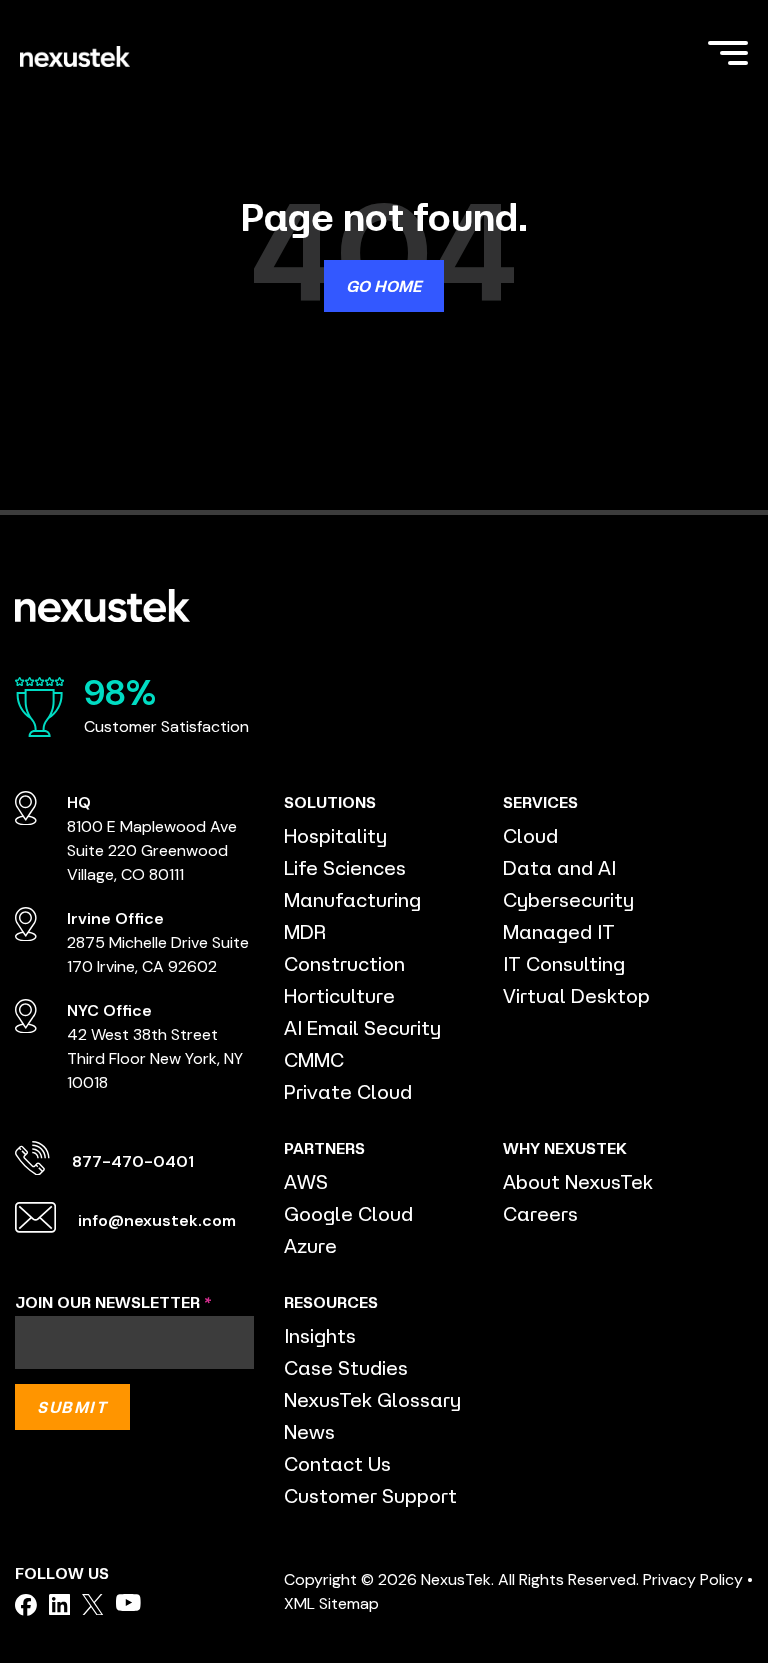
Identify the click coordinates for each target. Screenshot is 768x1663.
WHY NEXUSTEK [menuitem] (565, 1148)
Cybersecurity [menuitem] (568, 899)
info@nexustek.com (157, 1220)
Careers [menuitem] (540, 1213)
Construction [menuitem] (344, 963)
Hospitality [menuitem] (335, 835)
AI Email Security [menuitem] (362, 1027)
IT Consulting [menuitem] (564, 963)
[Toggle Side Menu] (728, 51)
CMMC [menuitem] (314, 1059)
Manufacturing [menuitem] (352, 899)
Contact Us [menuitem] (337, 1463)
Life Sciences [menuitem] (345, 867)
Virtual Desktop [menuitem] (576, 995)
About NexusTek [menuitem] (578, 1181)
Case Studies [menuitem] (346, 1367)
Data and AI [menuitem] (559, 867)
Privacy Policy (693, 1579)
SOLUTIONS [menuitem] (330, 802)
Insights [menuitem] (320, 1335)
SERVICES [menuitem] (540, 802)
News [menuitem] (309, 1431)
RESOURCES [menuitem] (331, 1302)
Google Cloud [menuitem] (348, 1213)
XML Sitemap (331, 1603)
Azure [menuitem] (310, 1245)
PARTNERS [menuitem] (324, 1148)
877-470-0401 (133, 1161)
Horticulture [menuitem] (339, 995)
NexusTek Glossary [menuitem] (372, 1399)
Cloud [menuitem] (530, 835)
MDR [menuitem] (305, 931)
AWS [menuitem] (306, 1181)
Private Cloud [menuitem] (348, 1091)
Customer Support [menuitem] (370, 1495)
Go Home (384, 286)
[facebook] (26, 1605)
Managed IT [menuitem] (559, 931)
